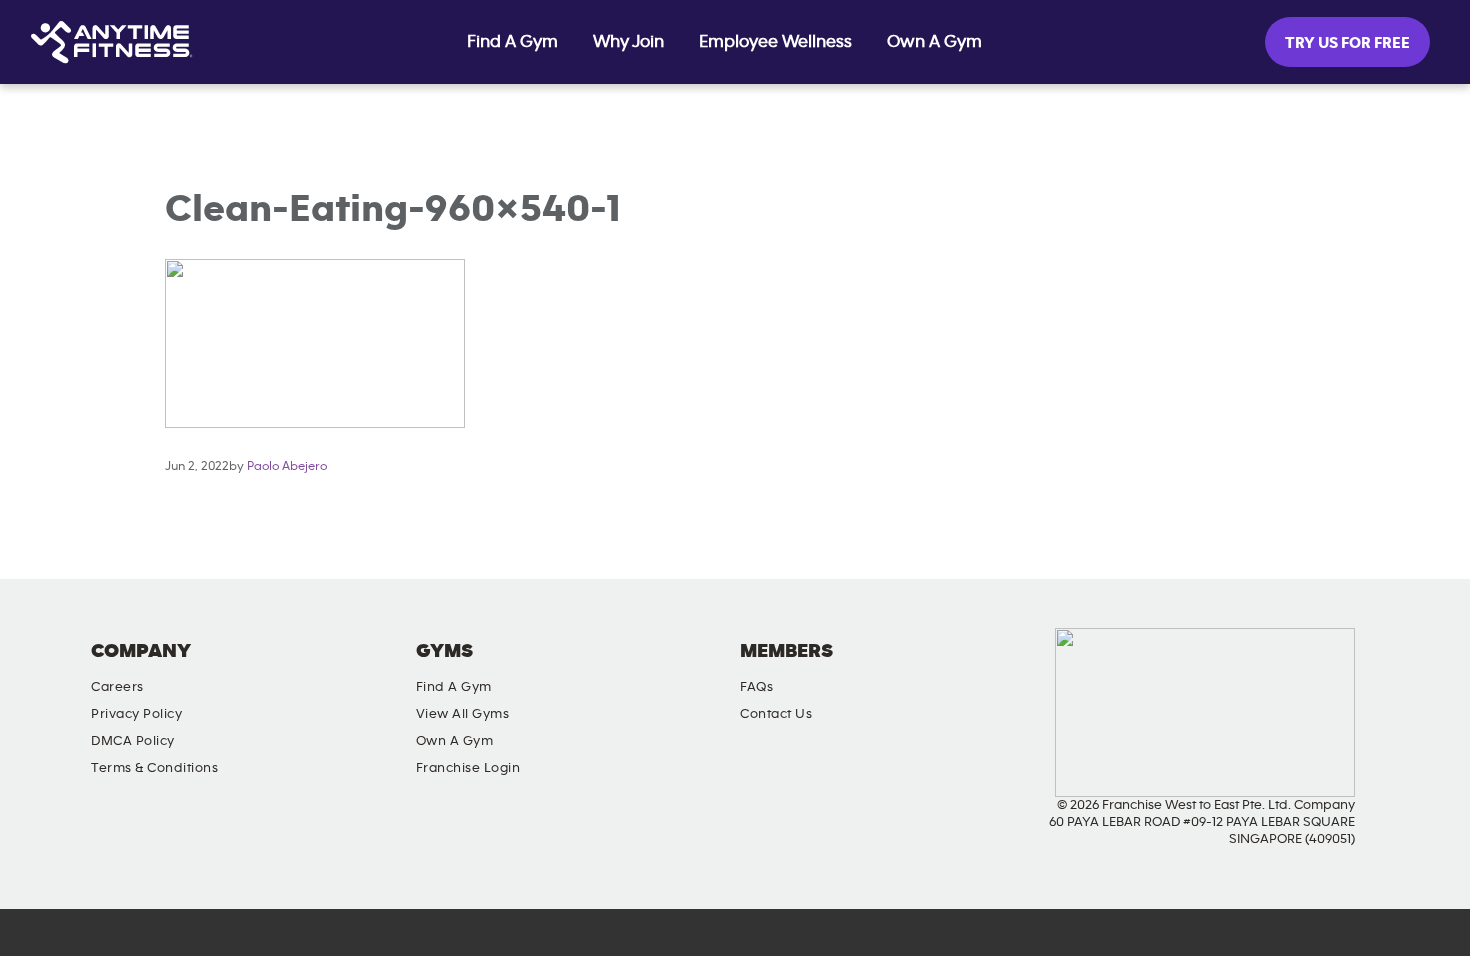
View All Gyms (463, 714)
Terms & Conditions (154, 768)
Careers (117, 687)
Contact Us (776, 714)
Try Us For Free (1347, 43)
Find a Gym (454, 687)
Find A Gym (512, 42)
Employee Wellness (775, 42)
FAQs (756, 687)
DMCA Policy (133, 741)
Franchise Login (468, 768)
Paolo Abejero (287, 466)
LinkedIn (1360, 668)
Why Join (628, 42)
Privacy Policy (136, 714)
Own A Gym (934, 42)
